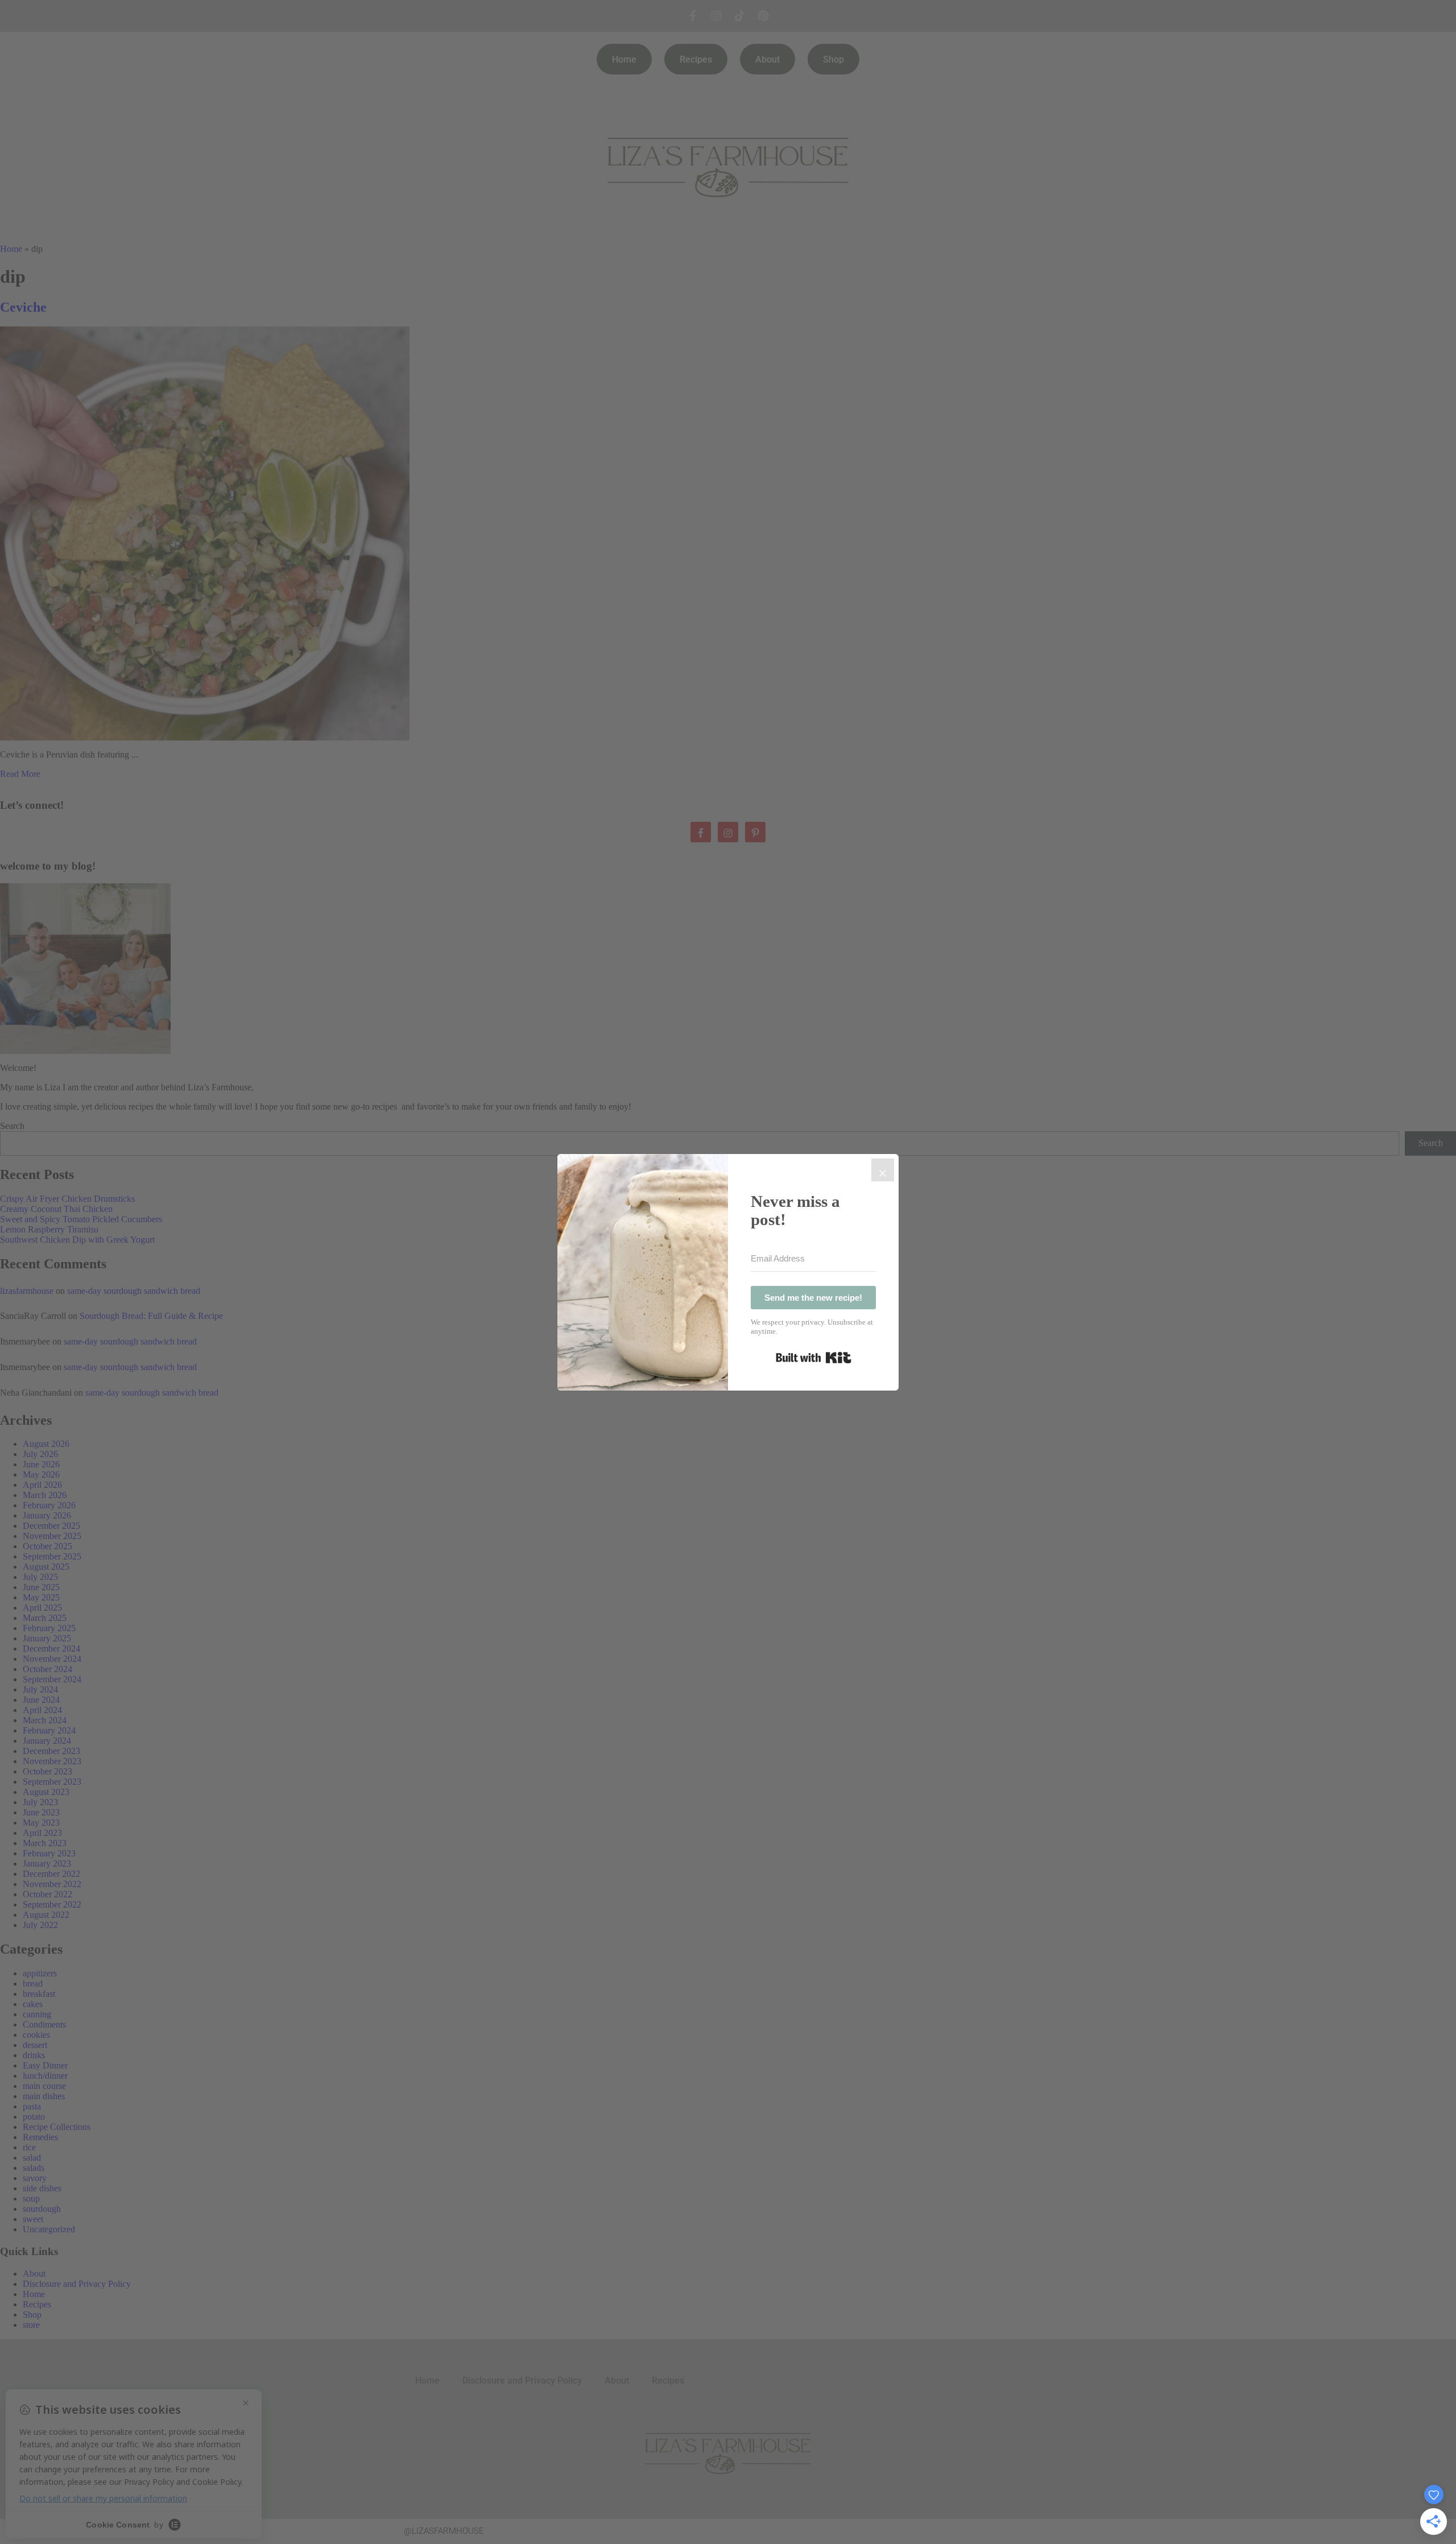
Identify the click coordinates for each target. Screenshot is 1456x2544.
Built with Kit (814, 1358)
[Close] (883, 1170)
